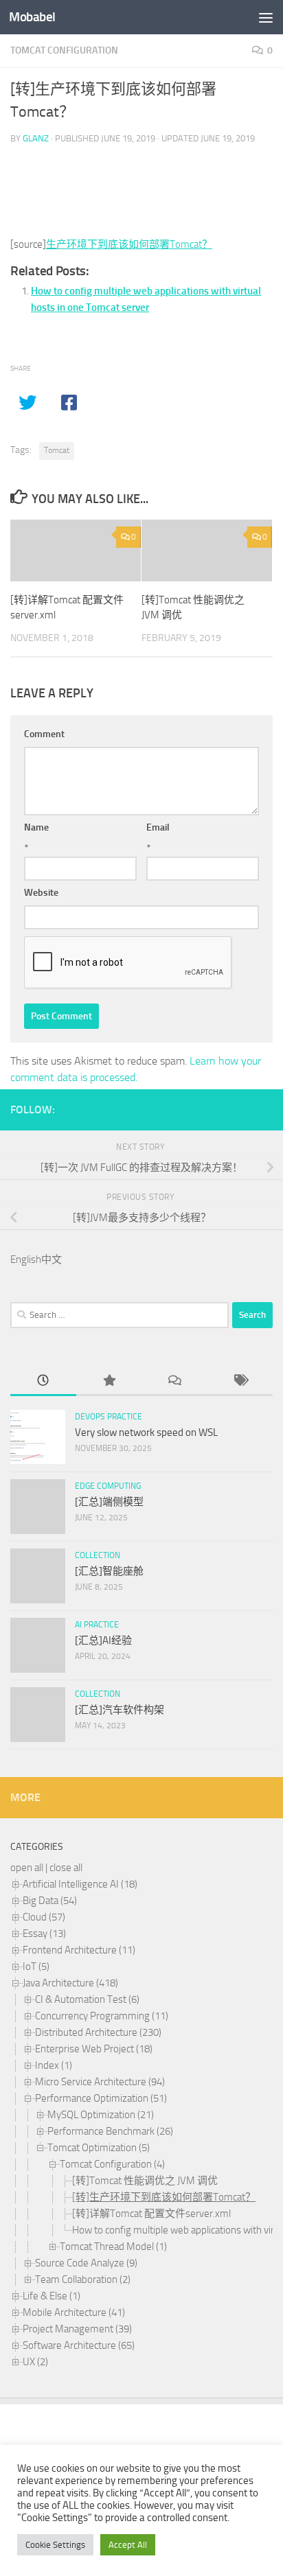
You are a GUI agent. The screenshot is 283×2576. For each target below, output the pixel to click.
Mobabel (32, 17)
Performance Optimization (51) (101, 2098)
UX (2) (35, 2362)
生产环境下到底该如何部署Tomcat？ (129, 244)
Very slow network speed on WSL (146, 1432)
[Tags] (240, 1381)
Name (36, 827)
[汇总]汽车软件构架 (120, 1710)
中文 (52, 1260)
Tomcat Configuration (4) (112, 2164)
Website (41, 893)
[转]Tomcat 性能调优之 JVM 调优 (145, 2181)
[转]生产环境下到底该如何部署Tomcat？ (164, 2197)
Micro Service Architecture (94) (100, 2082)
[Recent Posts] (43, 1381)
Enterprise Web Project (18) (94, 2049)
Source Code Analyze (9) (86, 2263)
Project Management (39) (77, 2329)
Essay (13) (44, 1934)
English (26, 1260)
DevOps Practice (109, 1417)
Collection (98, 1555)
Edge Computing (108, 1486)
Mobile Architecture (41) (74, 2312)
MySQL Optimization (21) (101, 2115)
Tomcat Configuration (64, 50)
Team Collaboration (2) (83, 2279)
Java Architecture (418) (70, 1983)
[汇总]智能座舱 (109, 1571)
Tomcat (57, 450)
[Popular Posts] (109, 1381)
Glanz (36, 138)
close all (66, 1868)
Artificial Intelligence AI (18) (80, 1884)
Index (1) (54, 2065)
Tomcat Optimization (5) (99, 2148)
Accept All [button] (128, 2545)
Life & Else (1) (52, 2296)
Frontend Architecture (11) (79, 1950)
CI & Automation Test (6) (87, 1999)
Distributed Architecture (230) (98, 2032)
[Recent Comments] (174, 1381)
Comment (44, 734)
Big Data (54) (50, 1901)
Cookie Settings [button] (55, 2545)
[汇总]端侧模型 (109, 1502)
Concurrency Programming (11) (102, 2016)
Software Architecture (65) (79, 2345)
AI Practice (97, 1625)
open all (27, 1868)
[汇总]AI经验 (103, 1640)
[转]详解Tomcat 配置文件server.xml (151, 2214)
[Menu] (266, 17)
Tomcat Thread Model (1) (113, 2247)
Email (158, 827)
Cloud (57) (44, 1917)
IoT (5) (36, 1966)
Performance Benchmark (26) (110, 2131)
